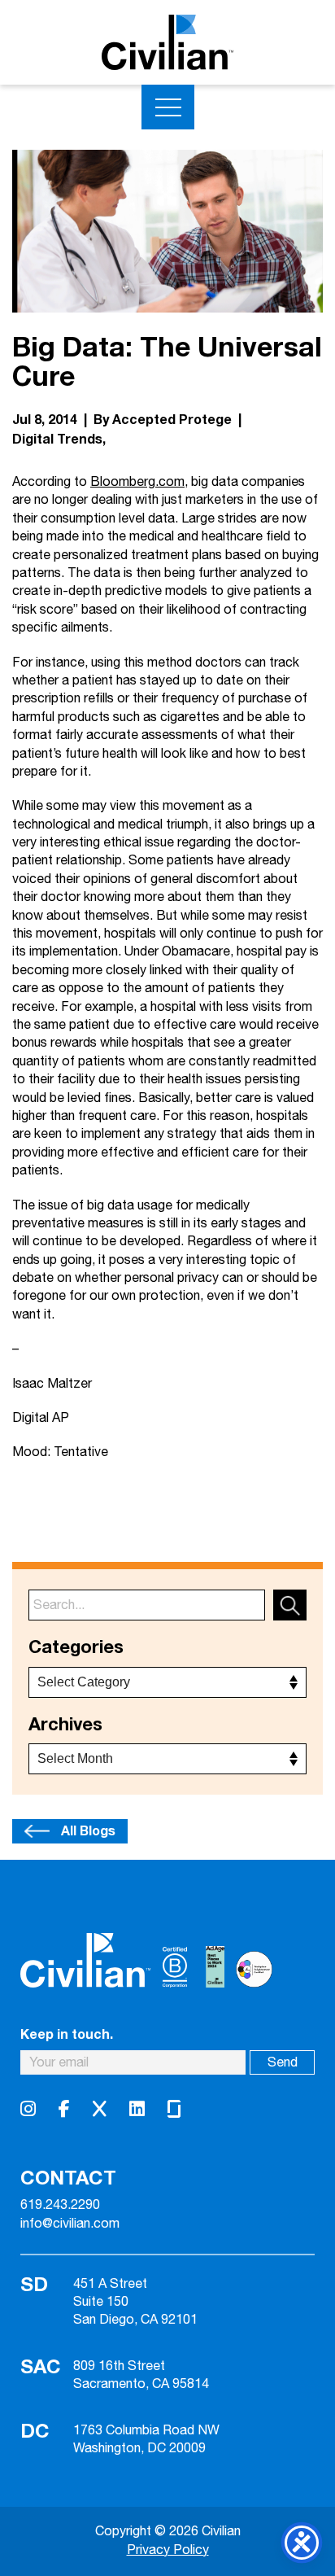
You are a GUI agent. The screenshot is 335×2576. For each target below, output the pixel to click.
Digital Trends (57, 440)
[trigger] (168, 107)
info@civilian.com (70, 2224)
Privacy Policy (168, 2550)
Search (290, 1605)
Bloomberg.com (137, 482)
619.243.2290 (60, 2206)
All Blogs (88, 1831)
